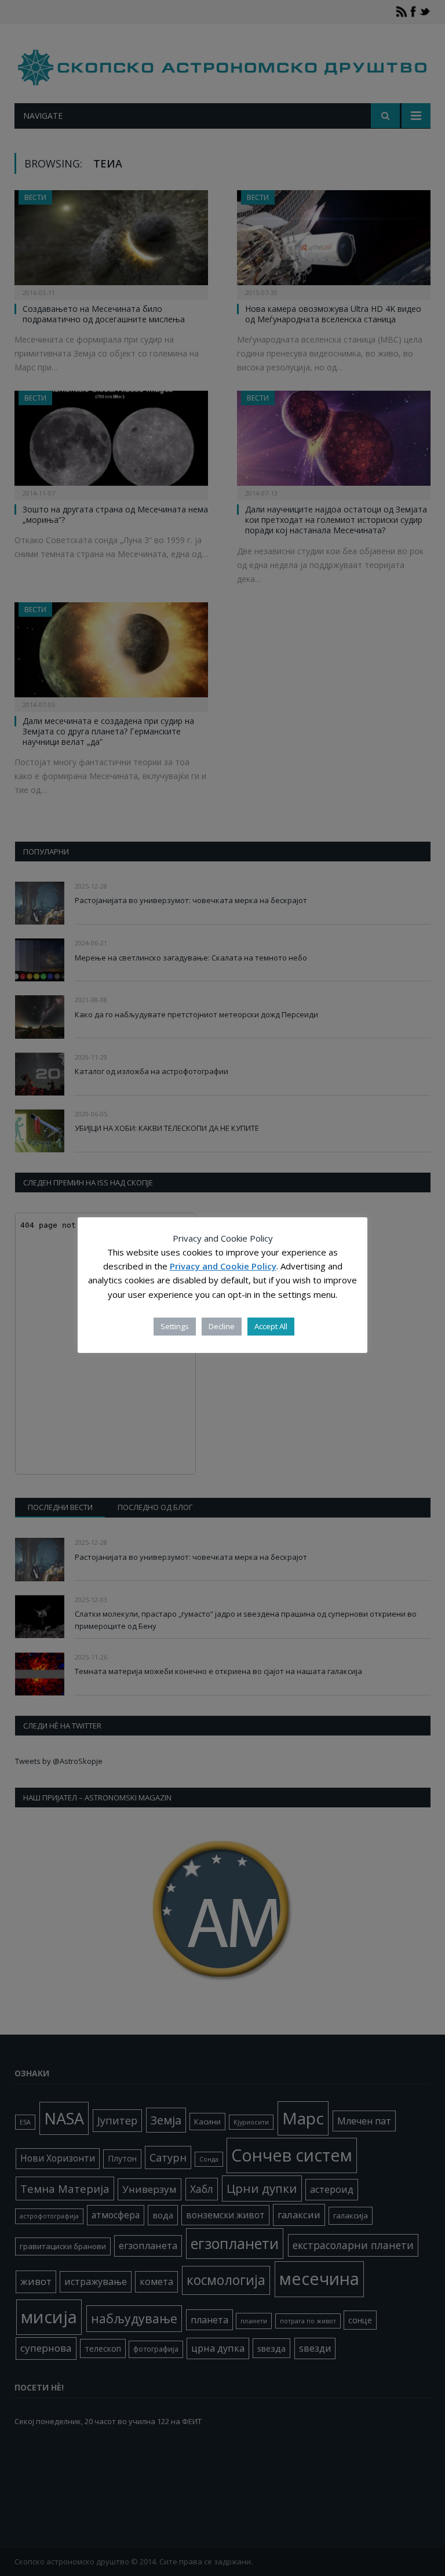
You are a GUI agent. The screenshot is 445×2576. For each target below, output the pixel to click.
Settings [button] (175, 1326)
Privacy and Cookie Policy (223, 1266)
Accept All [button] (271, 1326)
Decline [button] (222, 1326)
